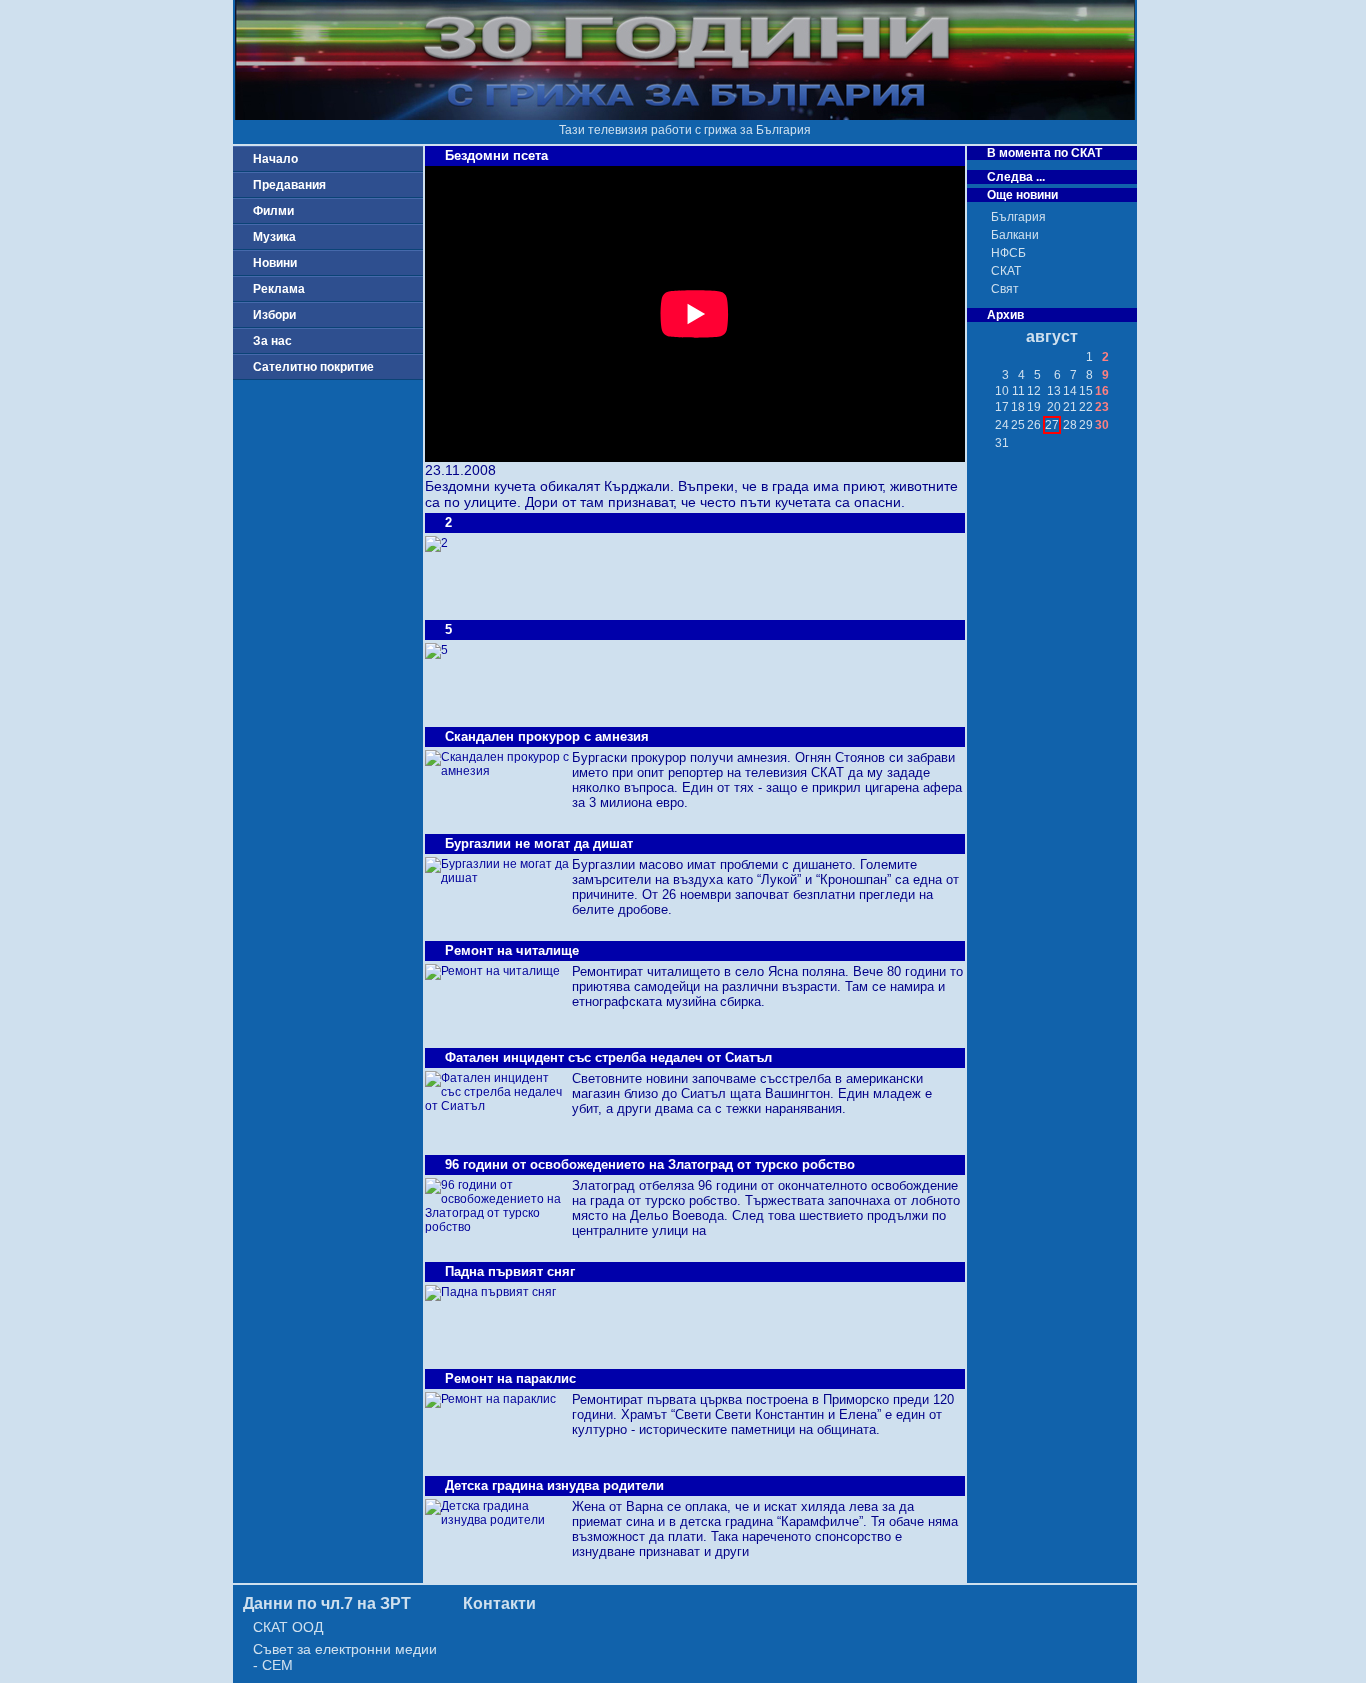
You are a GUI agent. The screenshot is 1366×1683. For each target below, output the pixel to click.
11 (1018, 391)
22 (1086, 407)
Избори (274, 315)
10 (1002, 391)
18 (1018, 407)
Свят (1005, 289)
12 (1034, 391)
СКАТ (1006, 271)
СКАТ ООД (288, 1627)
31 (1002, 443)
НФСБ (1008, 253)
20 (1054, 407)
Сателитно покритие (313, 367)
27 (1052, 425)
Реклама (279, 289)
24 (1002, 425)
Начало (275, 159)
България (1018, 217)
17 (1002, 407)
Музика (274, 237)
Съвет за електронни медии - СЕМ (345, 1657)
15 (1086, 391)
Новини (275, 263)
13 (1054, 391)
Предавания (289, 185)
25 (1018, 425)
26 (1034, 425)
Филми (273, 211)
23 (1102, 407)
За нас (272, 341)
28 (1070, 425)
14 (1070, 391)
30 (1102, 425)
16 (1102, 391)
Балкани (1015, 235)
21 (1070, 407)
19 (1034, 407)
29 (1086, 425)
